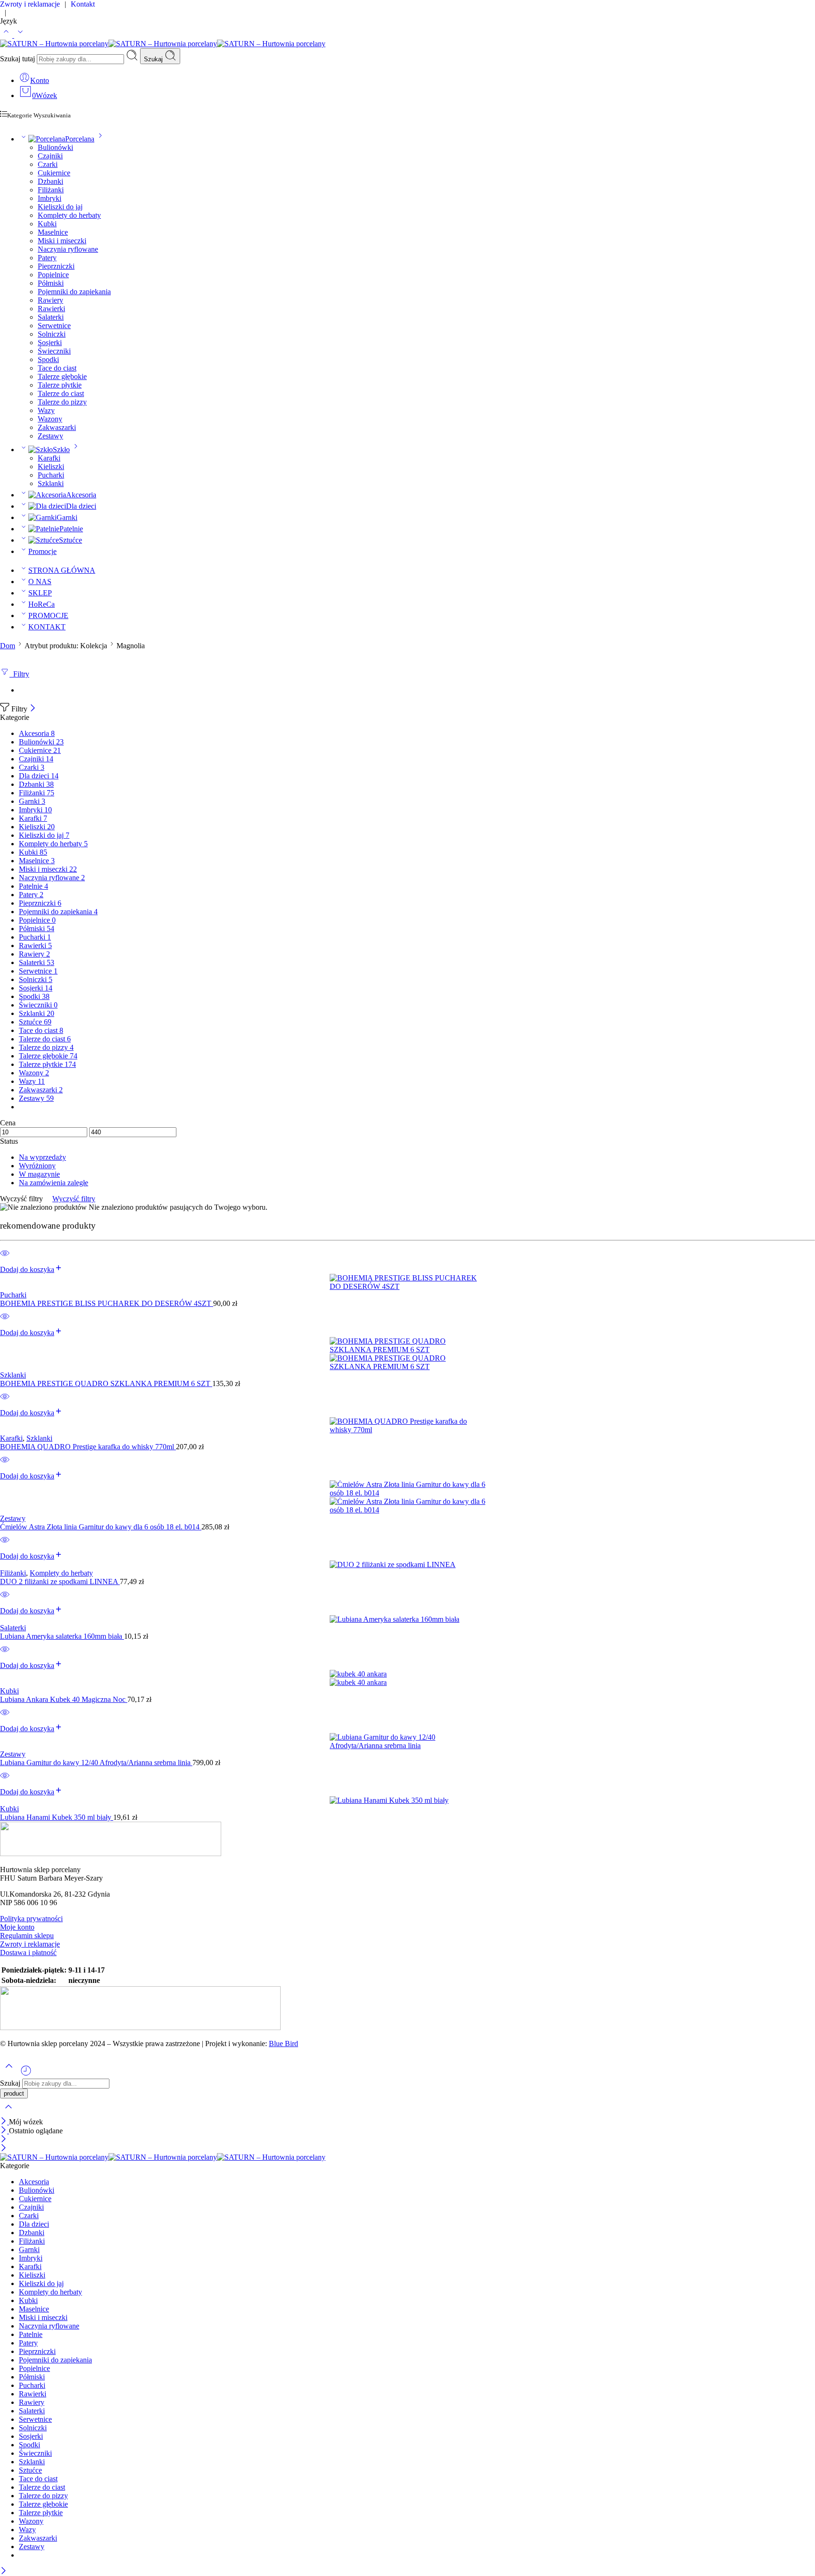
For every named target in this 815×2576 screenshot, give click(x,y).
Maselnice (53, 232)
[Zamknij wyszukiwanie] (8, 2113)
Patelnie (71, 529)
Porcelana (80, 139)
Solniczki (52, 334)
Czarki (48, 164)
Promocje (42, 551)
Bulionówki (55, 147)
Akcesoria (81, 495)
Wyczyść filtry (74, 1199)
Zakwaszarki (57, 427)
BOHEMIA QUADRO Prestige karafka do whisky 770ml (88, 1447)
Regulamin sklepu (27, 1936)
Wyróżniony (37, 1166)
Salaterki (51, 317)
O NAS (40, 582)
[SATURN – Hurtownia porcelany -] (163, 44)
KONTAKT (47, 627)
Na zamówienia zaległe (54, 1183)
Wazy (46, 410)
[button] (31, 1269)
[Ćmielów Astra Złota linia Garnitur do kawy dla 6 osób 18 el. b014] (407, 1497)
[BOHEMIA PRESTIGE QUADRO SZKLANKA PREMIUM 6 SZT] (407, 1354)
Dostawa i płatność (28, 1953)
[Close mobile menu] (4, 2149)
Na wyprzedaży (42, 1157)
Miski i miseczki (62, 241)
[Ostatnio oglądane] (26, 2074)
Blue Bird (283, 2043)
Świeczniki (54, 351)
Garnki (67, 517)
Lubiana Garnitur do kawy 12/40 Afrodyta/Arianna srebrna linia (96, 1763)
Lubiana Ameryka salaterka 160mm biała (62, 1636)
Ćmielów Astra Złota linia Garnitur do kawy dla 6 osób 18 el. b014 (101, 1527)
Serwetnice (54, 326)
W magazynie (39, 1174)
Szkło (61, 450)
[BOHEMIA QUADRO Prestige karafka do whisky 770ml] (407, 1426)
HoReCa (42, 604)
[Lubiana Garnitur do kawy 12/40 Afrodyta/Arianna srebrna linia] (407, 1742)
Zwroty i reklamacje (30, 1944)
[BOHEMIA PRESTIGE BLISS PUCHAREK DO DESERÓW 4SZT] (407, 1282)
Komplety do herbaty (69, 215)
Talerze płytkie (60, 385)
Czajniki (50, 156)
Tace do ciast (57, 368)
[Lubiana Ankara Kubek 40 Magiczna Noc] (407, 1678)
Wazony (50, 419)
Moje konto (17, 1927)
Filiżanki (51, 190)
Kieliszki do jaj (60, 207)
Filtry (19, 674)
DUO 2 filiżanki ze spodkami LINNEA (60, 1581)
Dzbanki (50, 181)
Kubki (47, 224)
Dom (8, 646)
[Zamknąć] (33, 709)
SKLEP (40, 593)
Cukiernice (54, 173)
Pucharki (51, 475)
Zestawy (50, 436)
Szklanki (51, 483)
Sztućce (71, 540)
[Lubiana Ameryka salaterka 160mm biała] (407, 1619)
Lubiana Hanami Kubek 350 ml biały (57, 1817)
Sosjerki (50, 343)
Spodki (48, 359)
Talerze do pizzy (62, 402)
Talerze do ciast (61, 393)
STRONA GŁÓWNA (62, 570)
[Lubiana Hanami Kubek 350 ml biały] (407, 1800)
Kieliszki (51, 466)
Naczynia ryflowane (68, 249)
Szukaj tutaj (18, 59)
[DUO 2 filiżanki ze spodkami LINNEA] (407, 1565)
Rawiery (50, 300)
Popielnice (53, 275)
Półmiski (51, 283)
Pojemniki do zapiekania (74, 292)
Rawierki (51, 309)
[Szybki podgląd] (5, 1259)
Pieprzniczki (56, 266)
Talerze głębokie (62, 376)
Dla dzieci (81, 506)
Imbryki (50, 198)
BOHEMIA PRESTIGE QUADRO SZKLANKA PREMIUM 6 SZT (106, 1383)
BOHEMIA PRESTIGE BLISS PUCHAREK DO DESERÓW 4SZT (107, 1303)
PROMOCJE (48, 615)
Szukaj (154, 59)
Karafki (49, 458)
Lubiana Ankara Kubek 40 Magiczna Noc (64, 1699)
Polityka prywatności (31, 1919)
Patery (47, 258)
